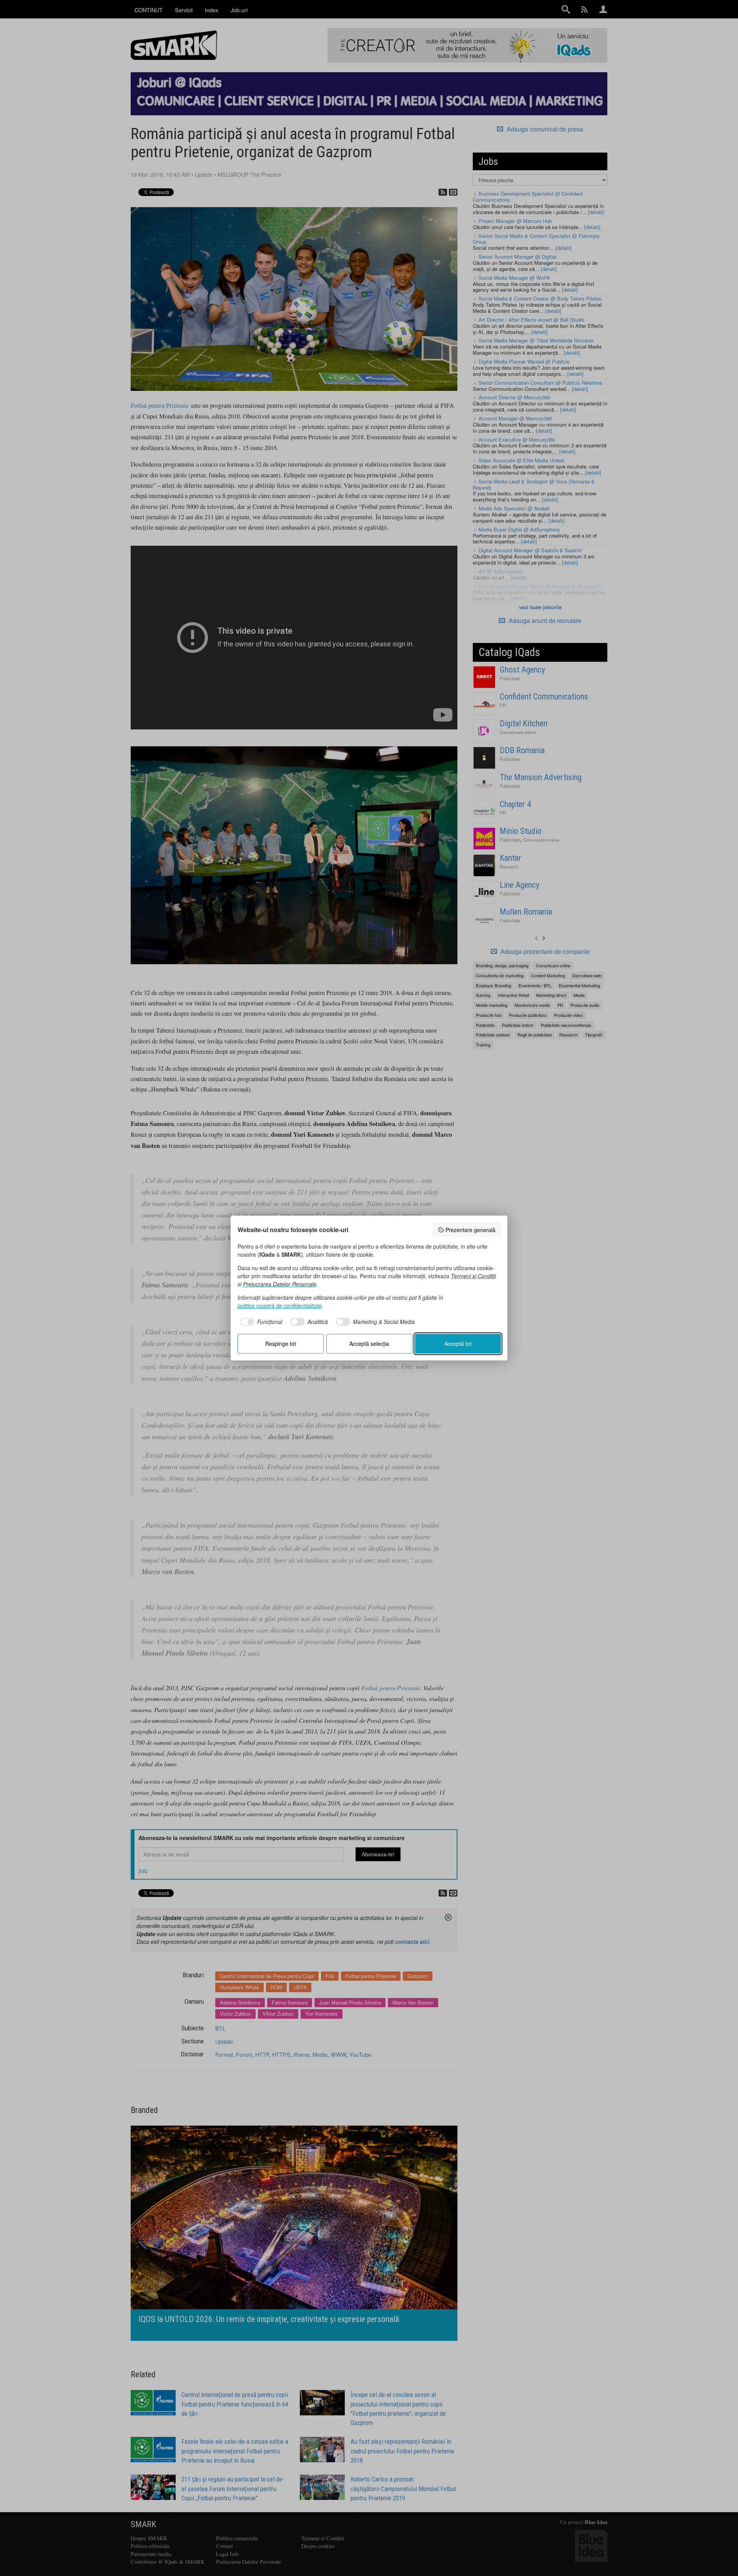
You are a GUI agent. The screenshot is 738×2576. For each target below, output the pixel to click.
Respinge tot (281, 1344)
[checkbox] (260, 1322)
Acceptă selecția (369, 1344)
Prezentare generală (470, 1230)
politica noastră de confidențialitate (280, 1305)
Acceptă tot (458, 1344)
